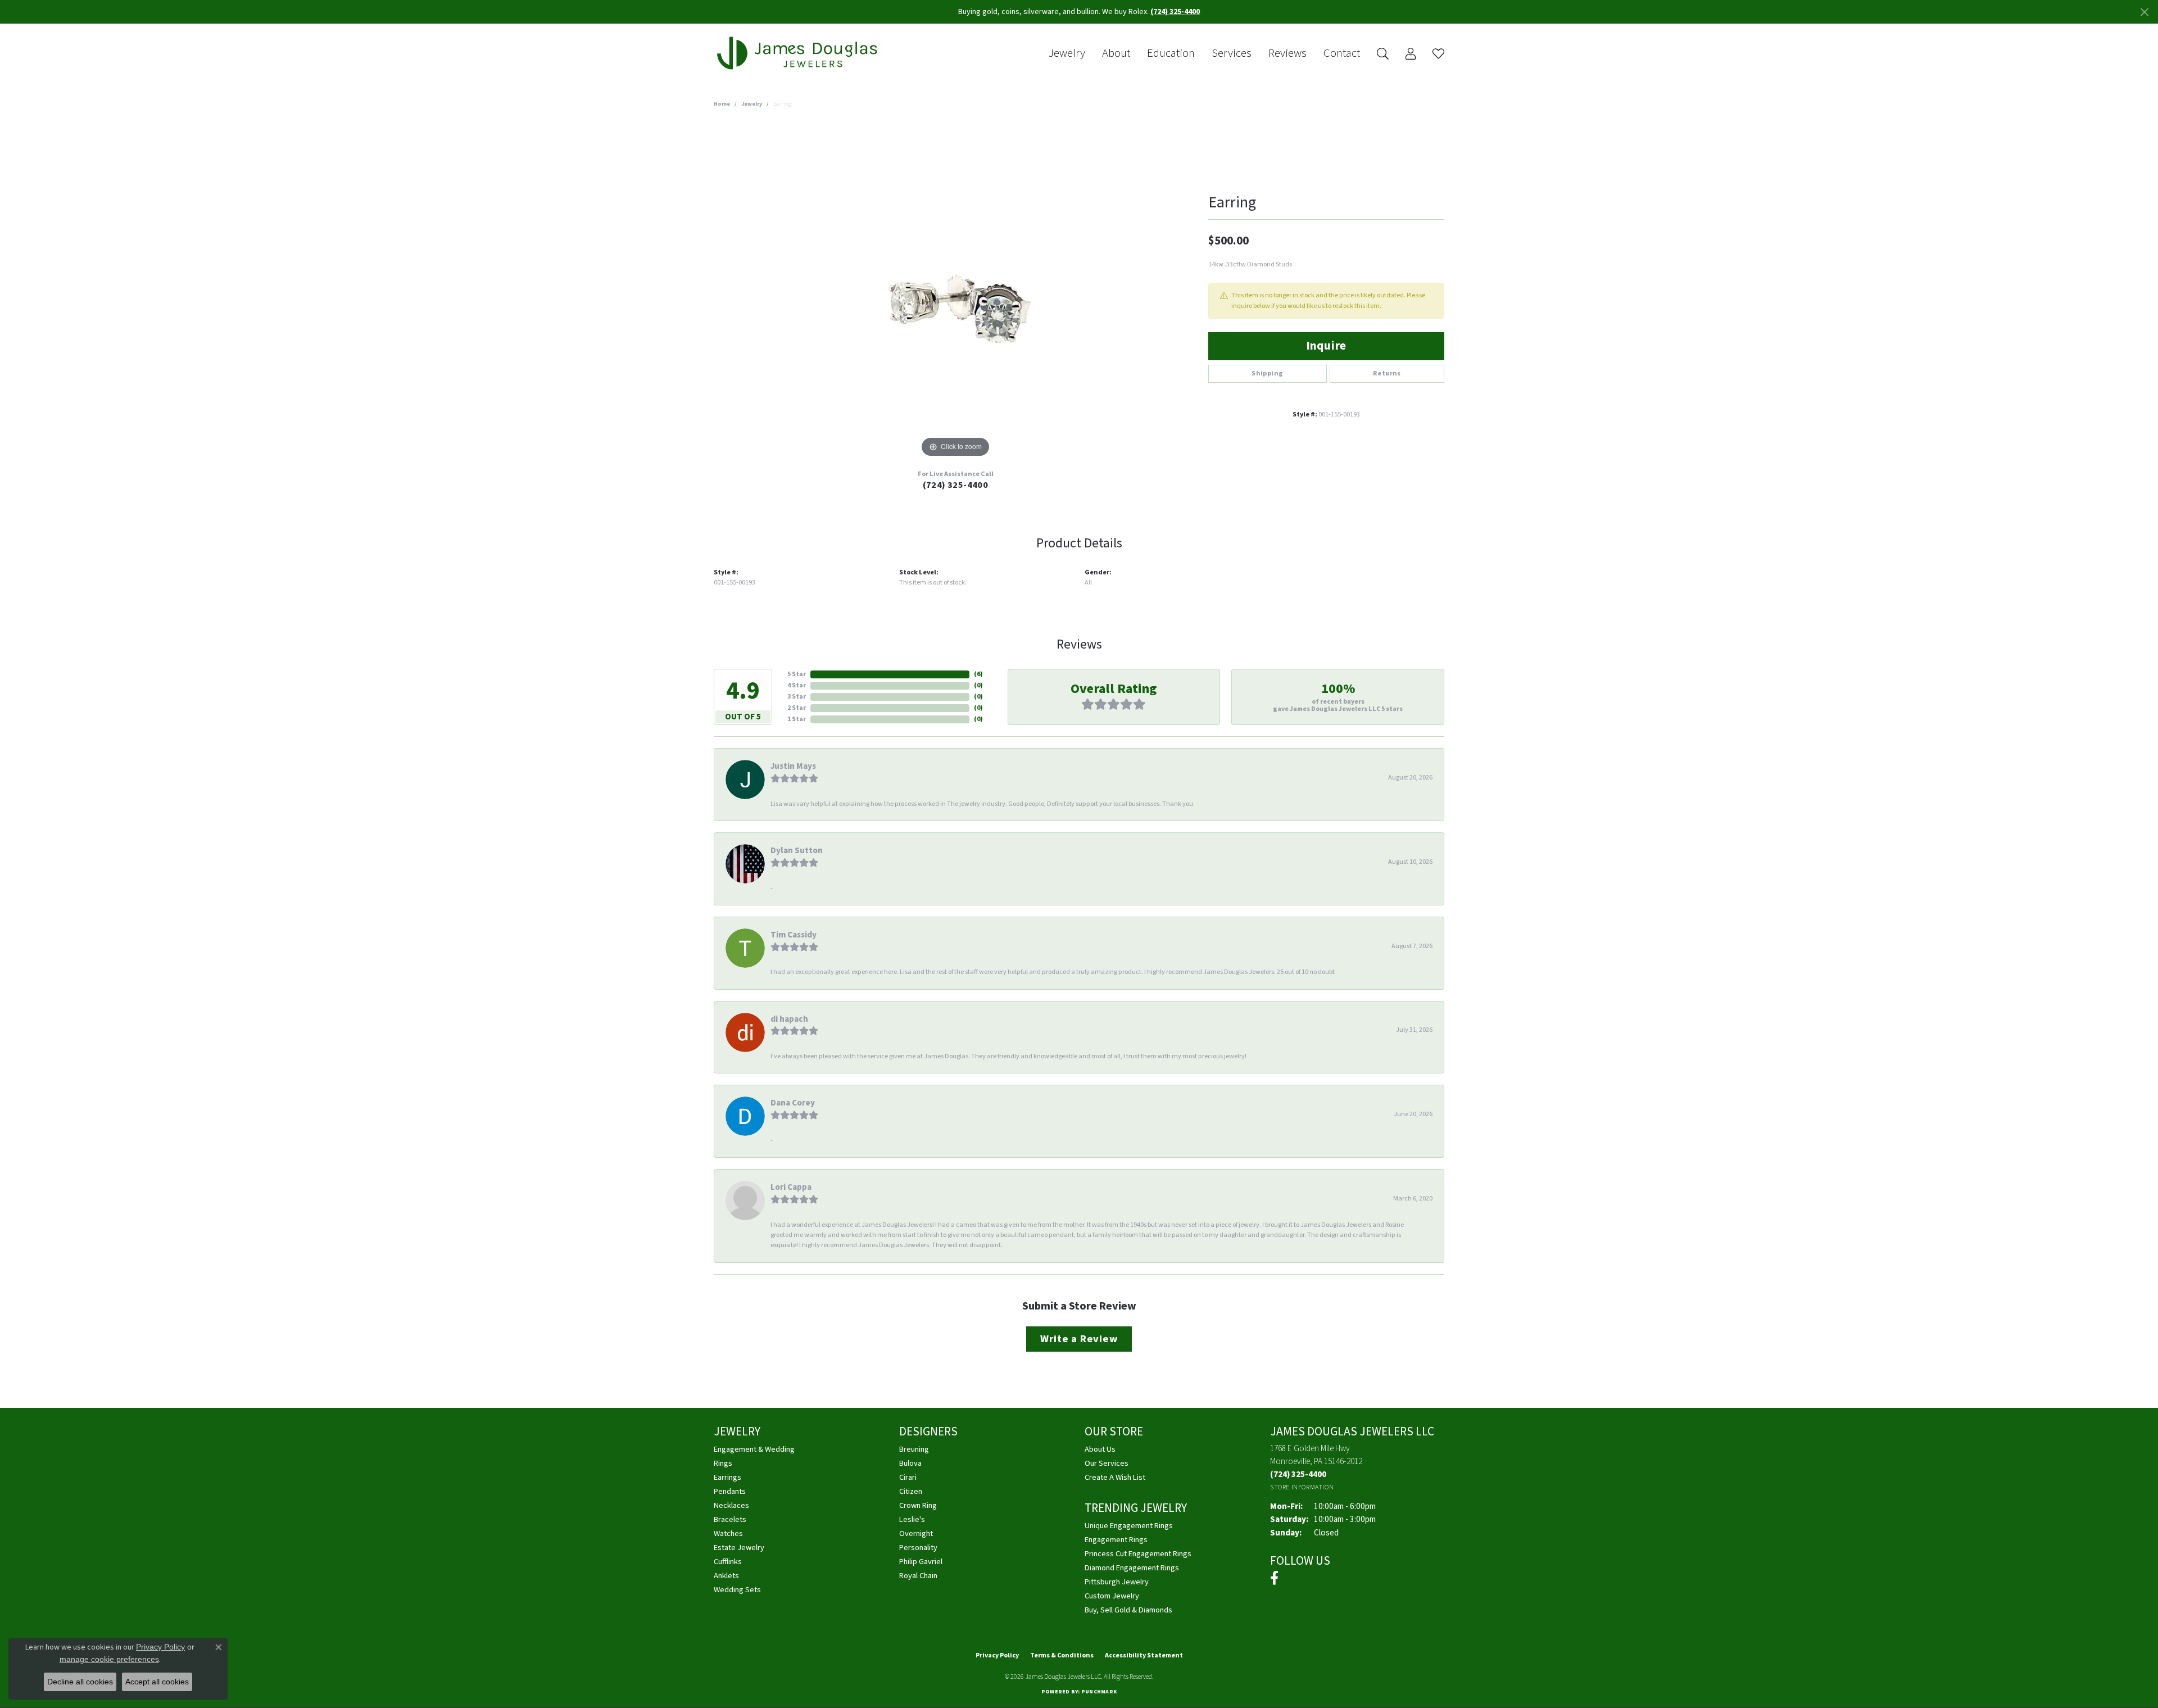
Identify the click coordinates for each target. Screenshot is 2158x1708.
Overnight (916, 1533)
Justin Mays (793, 766)
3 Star (797, 697)
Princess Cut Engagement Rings (1138, 1554)
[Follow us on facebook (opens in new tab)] (1274, 1578)
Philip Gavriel (921, 1562)
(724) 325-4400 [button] (1175, 12)
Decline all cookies (80, 1682)
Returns (1387, 373)
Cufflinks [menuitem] (728, 1562)
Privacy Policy (997, 1655)
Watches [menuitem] (728, 1533)
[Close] (2144, 12)
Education (1171, 53)
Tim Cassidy (794, 935)
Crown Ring (918, 1505)
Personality (918, 1548)
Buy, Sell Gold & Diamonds (1128, 1610)
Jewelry (1067, 53)
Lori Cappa (791, 1187)
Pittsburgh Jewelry (1117, 1582)
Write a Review (1079, 1339)
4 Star (797, 685)
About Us (1100, 1449)
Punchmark (1099, 1692)
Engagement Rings (1116, 1540)
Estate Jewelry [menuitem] (739, 1548)
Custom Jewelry (1112, 1596)
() (978, 674)
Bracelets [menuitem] (730, 1519)
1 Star (797, 719)
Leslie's (912, 1519)
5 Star (797, 674)
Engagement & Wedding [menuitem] (754, 1449)
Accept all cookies (157, 1682)
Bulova (910, 1463)
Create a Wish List (1115, 1477)
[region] (955, 292)
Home (722, 104)
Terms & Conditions (1062, 1655)
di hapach (789, 1019)
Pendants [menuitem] (730, 1491)
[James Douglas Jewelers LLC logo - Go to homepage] (799, 53)
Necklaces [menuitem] (731, 1505)
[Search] (1383, 54)
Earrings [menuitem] (727, 1477)
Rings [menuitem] (723, 1463)
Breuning (914, 1449)
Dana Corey (793, 1103)
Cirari (908, 1477)
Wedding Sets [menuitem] (737, 1590)
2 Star (797, 708)
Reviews (1287, 53)
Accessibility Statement (1144, 1655)
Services (1232, 53)
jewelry (752, 104)
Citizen (911, 1491)
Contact (1342, 53)
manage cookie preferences (109, 1659)
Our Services (1107, 1463)
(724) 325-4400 (956, 485)
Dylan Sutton (797, 850)
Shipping (1267, 373)
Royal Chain (918, 1576)
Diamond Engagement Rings (1132, 1568)
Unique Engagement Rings (1129, 1526)
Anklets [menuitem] (726, 1576)
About (1116, 53)
